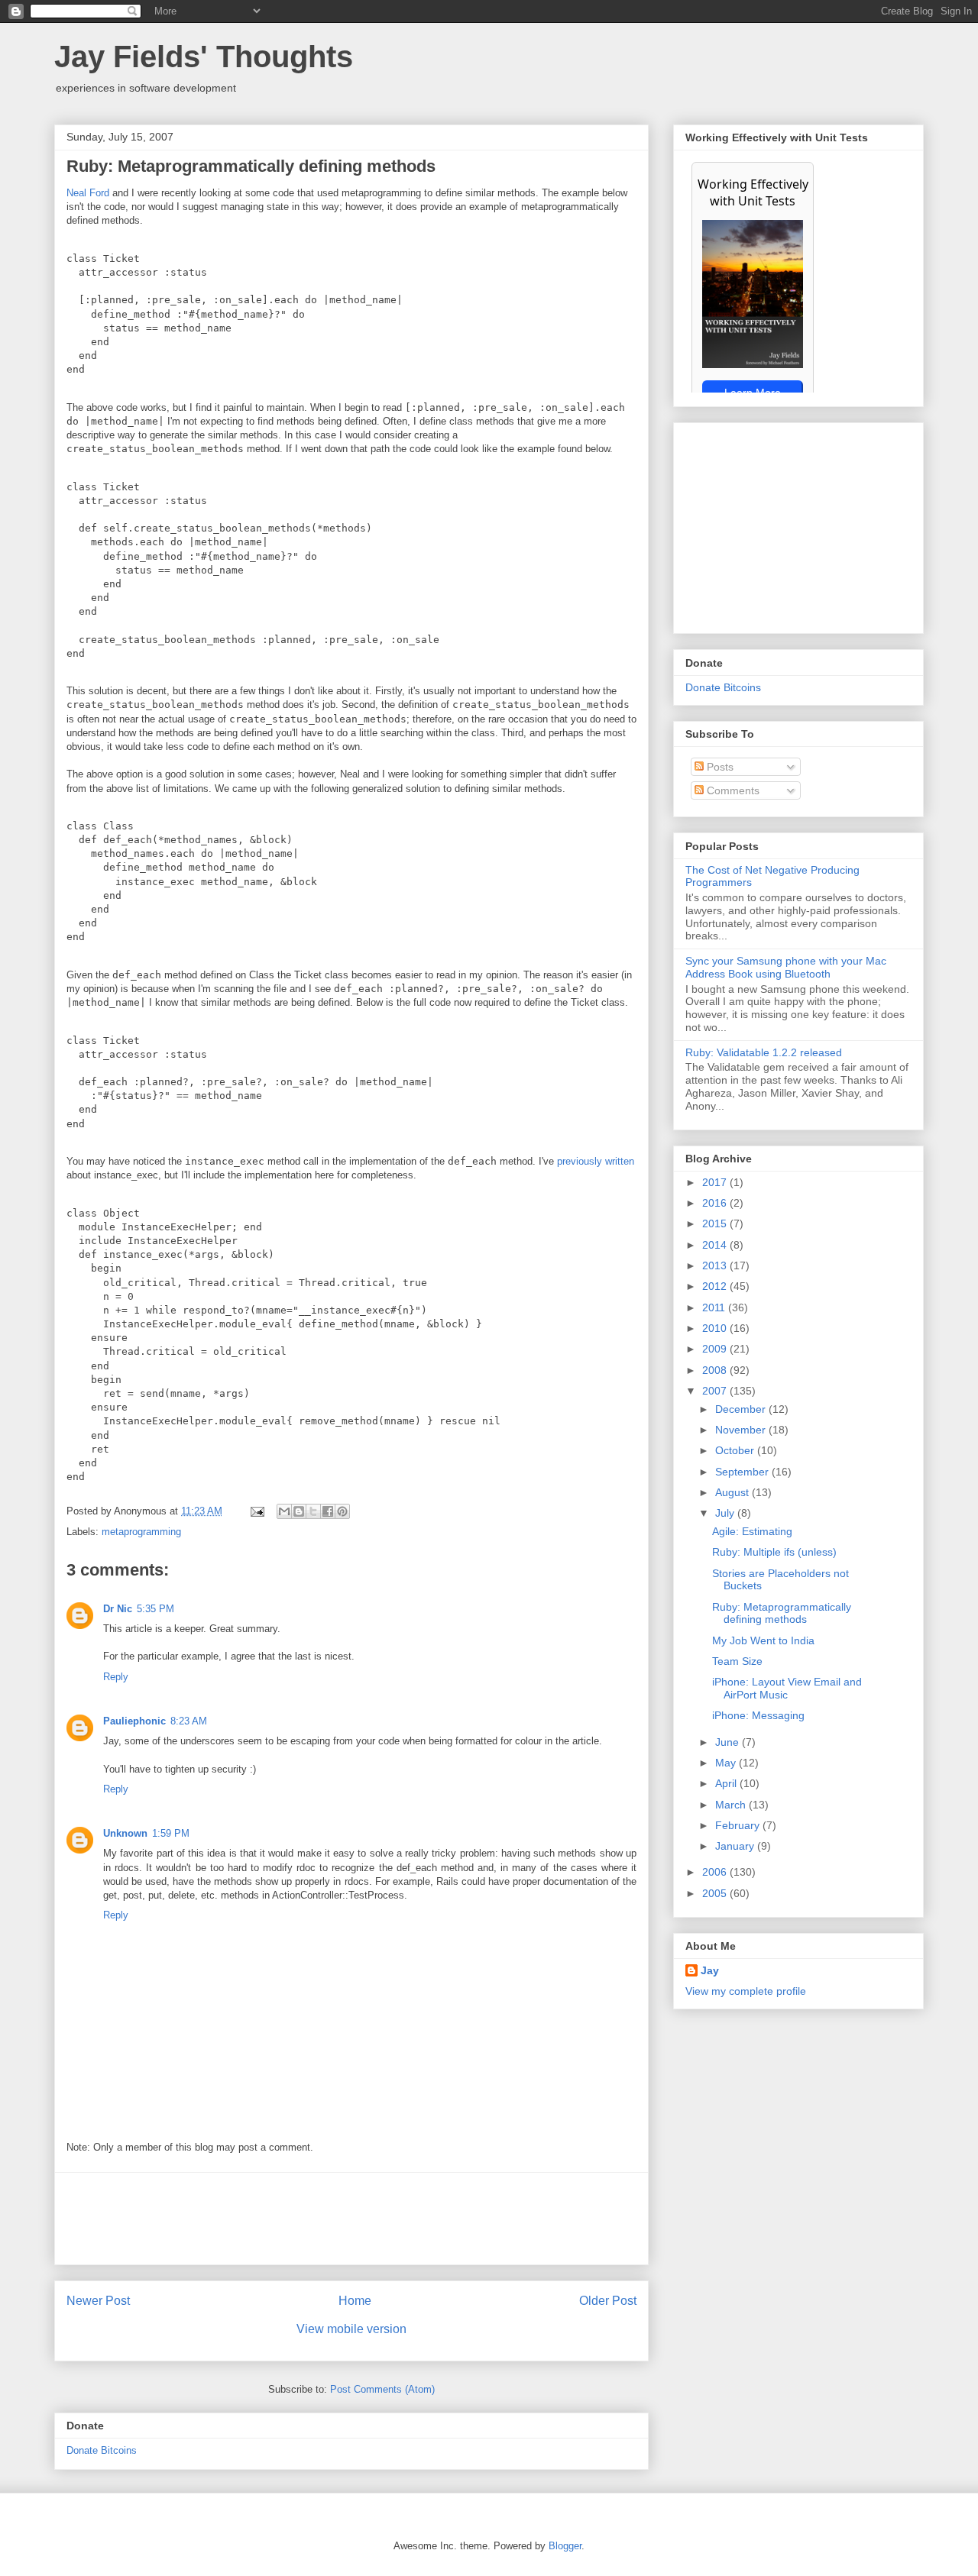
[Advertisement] (351, 2219)
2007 (716, 1391)
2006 (716, 1872)
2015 (716, 1223)
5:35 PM (155, 1609)
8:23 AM (189, 1721)
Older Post (608, 2301)
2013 (716, 1265)
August (733, 1492)
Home (355, 2301)
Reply (116, 1677)
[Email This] (284, 1511)
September (743, 1472)
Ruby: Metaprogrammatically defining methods (782, 1613)
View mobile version (351, 2329)
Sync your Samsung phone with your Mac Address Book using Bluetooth (786, 967)
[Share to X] (313, 1511)
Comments (732, 790)
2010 (716, 1328)
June (729, 1742)
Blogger (565, 2546)
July (726, 1513)
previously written (596, 1161)
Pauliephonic (134, 1721)
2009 (716, 1349)
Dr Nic (118, 1609)
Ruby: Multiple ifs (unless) (774, 1552)
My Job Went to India (763, 1640)
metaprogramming (141, 1532)
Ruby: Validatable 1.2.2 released (764, 1052)
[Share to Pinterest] (342, 1511)
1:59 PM (171, 1833)
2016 (716, 1203)
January (736, 1846)
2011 (715, 1307)
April (727, 1783)
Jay (710, 1970)
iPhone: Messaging (758, 1715)
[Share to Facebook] (328, 1511)
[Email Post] (256, 1511)
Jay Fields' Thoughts (204, 57)
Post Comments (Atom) (382, 2389)
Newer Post (98, 2301)
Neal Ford (88, 193)
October (736, 1450)
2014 (716, 1245)
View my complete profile (746, 1991)
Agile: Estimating (752, 1531)
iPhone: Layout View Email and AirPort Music (787, 1688)
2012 (716, 1286)
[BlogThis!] (299, 1511)
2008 (716, 1370)
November (742, 1430)
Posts (719, 767)
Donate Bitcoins (102, 2450)
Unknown (125, 1833)
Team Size (737, 1661)
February (739, 1825)
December (742, 1409)
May (727, 1763)
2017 (716, 1182)
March (732, 1805)
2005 (716, 1893)
